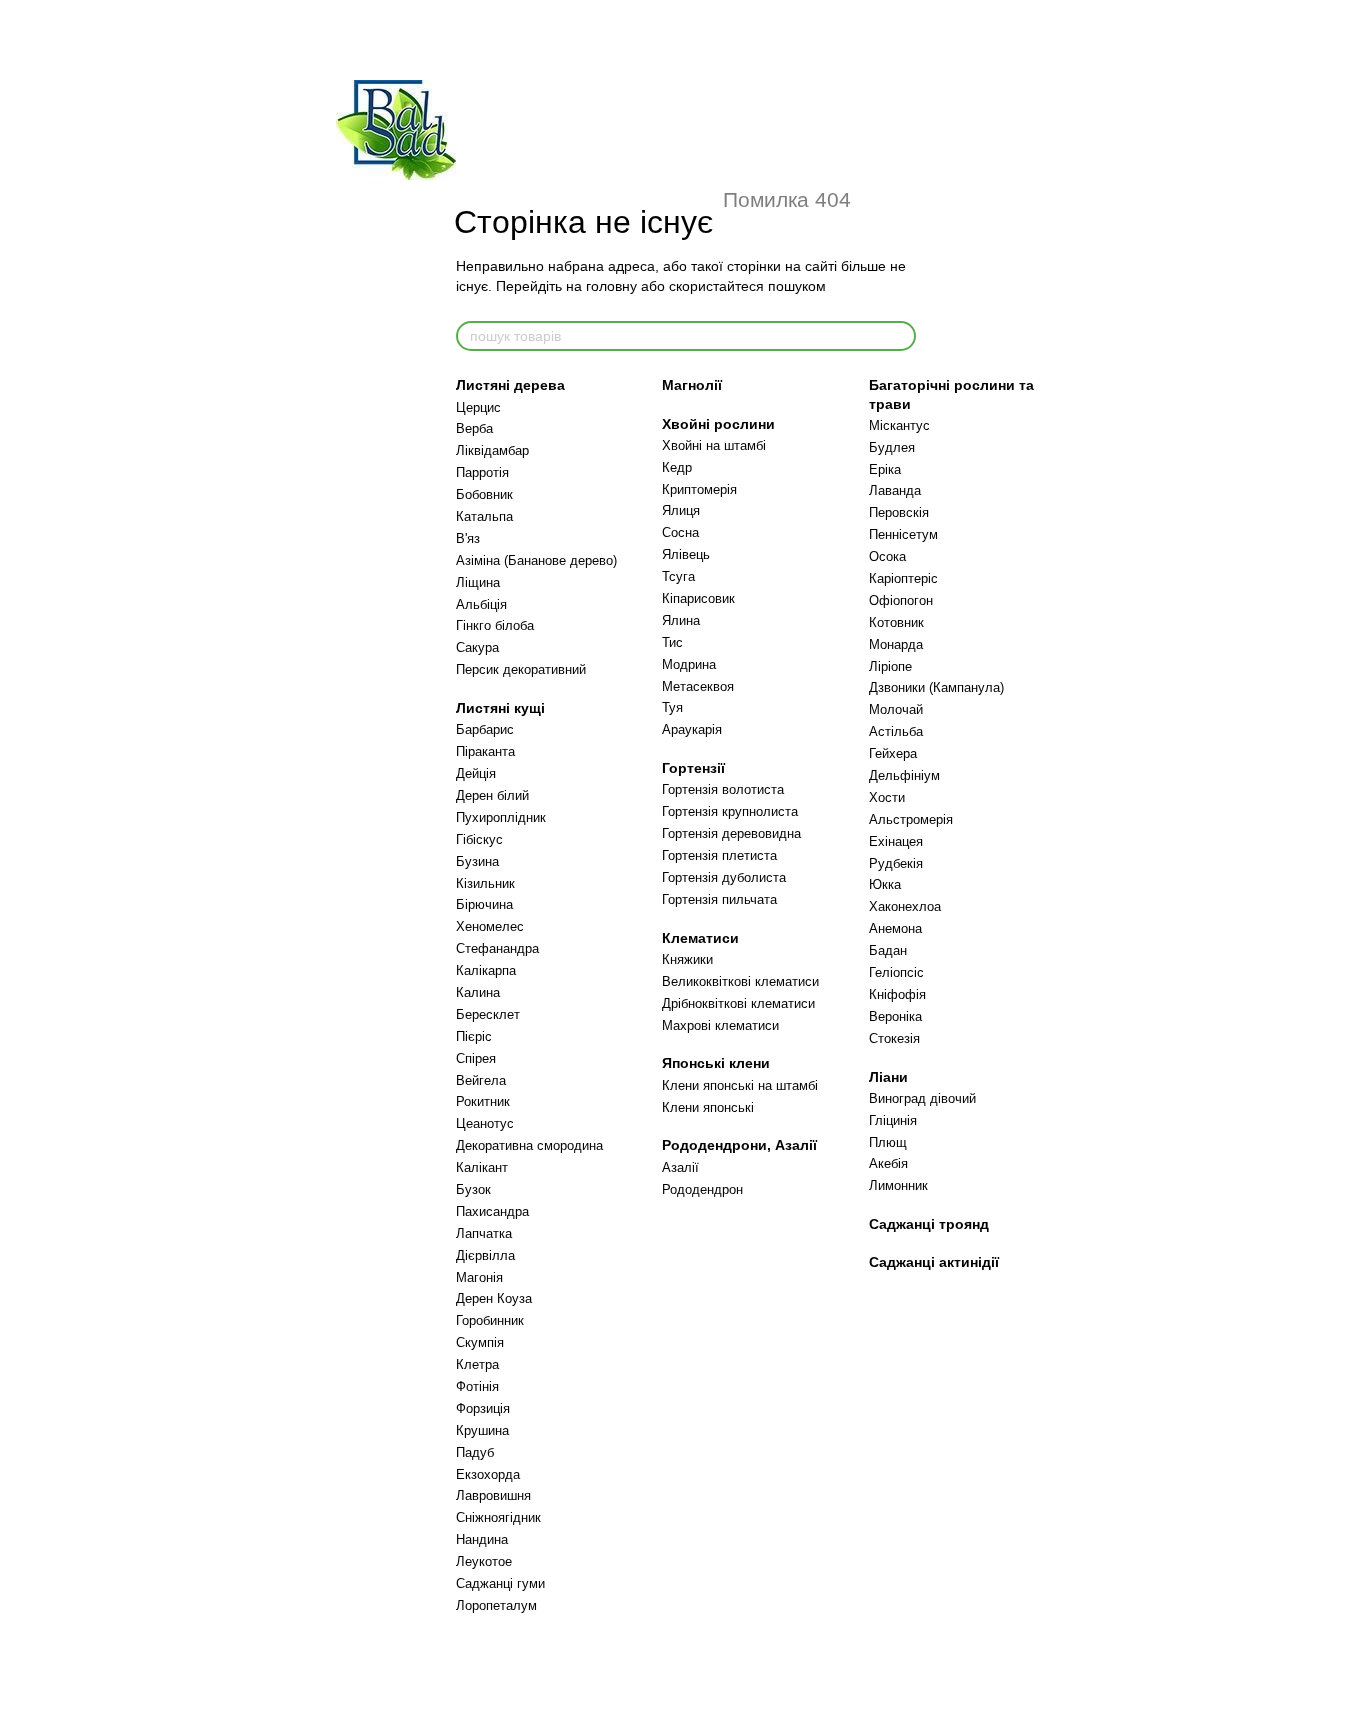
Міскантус (899, 425)
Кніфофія (897, 994)
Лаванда (895, 490)
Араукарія (692, 729)
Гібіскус (479, 839)
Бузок (473, 1189)
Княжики (687, 959)
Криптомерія (699, 489)
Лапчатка (484, 1233)
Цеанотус (485, 1123)
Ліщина (478, 582)
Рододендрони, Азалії (739, 1145)
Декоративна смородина (529, 1145)
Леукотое (484, 1561)
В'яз (468, 538)
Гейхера (893, 753)
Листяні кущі (500, 708)
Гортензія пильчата (719, 899)
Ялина (681, 620)
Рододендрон (702, 1189)
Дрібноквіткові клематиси (738, 1003)
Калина (478, 992)
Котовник (896, 622)
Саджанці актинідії (934, 1262)
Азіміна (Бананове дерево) (536, 560)
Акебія (888, 1163)
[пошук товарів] (900, 336)
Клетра (477, 1364)
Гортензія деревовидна (731, 833)
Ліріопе (890, 666)
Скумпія (480, 1342)
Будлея (892, 447)
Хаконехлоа (905, 906)
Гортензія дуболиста (724, 877)
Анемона (895, 928)
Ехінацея (896, 841)
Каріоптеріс (903, 578)
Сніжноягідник (498, 1517)
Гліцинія (893, 1120)
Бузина (477, 861)
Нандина (482, 1539)
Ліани (888, 1077)
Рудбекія (896, 863)
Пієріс (474, 1036)
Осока (887, 556)
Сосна (680, 532)
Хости (887, 797)
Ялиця (681, 510)
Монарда (896, 644)
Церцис (478, 407)
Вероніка (895, 1016)
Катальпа (484, 516)
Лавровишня (493, 1495)
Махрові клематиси (720, 1025)
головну (611, 286)
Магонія (479, 1277)
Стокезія (894, 1038)
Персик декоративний (521, 669)
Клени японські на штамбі (740, 1085)
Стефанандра (497, 948)
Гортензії (693, 768)
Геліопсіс (896, 972)
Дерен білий (492, 795)
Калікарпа (486, 970)
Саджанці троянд (929, 1224)
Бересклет (488, 1014)
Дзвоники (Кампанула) (936, 687)
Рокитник (483, 1101)
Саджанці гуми (500, 1583)
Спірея (476, 1058)
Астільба (896, 731)
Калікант (482, 1167)
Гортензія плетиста (719, 855)
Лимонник (898, 1185)
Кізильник (485, 883)
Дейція (476, 773)
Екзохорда (488, 1474)
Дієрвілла (485, 1255)
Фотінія (477, 1386)
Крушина (482, 1430)
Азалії (680, 1167)
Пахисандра (492, 1211)
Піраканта (485, 751)
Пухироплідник (501, 817)
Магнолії (692, 385)
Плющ (888, 1142)
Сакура (477, 647)
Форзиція (483, 1408)
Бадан (888, 950)
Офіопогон (901, 600)
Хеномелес (490, 926)
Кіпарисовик (698, 598)
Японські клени (716, 1063)
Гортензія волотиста (723, 789)
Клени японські (708, 1107)
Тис (672, 642)
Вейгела (481, 1080)
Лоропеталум (496, 1605)
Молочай (896, 709)
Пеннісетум (903, 534)
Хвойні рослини (718, 424)
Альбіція (481, 604)
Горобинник (490, 1320)
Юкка (885, 884)
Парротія (482, 472)
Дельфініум (904, 775)
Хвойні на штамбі (714, 445)
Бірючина (484, 904)
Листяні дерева (510, 385)
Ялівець (686, 554)
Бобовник (484, 494)
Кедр (677, 467)
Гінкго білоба (495, 625)
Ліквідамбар (492, 450)
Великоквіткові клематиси (740, 981)
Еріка (885, 469)
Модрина (689, 664)
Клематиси (700, 938)
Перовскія (899, 512)
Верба (474, 428)
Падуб (475, 1452)
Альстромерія (911, 819)
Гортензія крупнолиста (730, 811)
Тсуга (678, 576)
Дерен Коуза (494, 1298)
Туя (672, 707)
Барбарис (485, 729)
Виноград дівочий (922, 1098)
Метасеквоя (698, 686)
